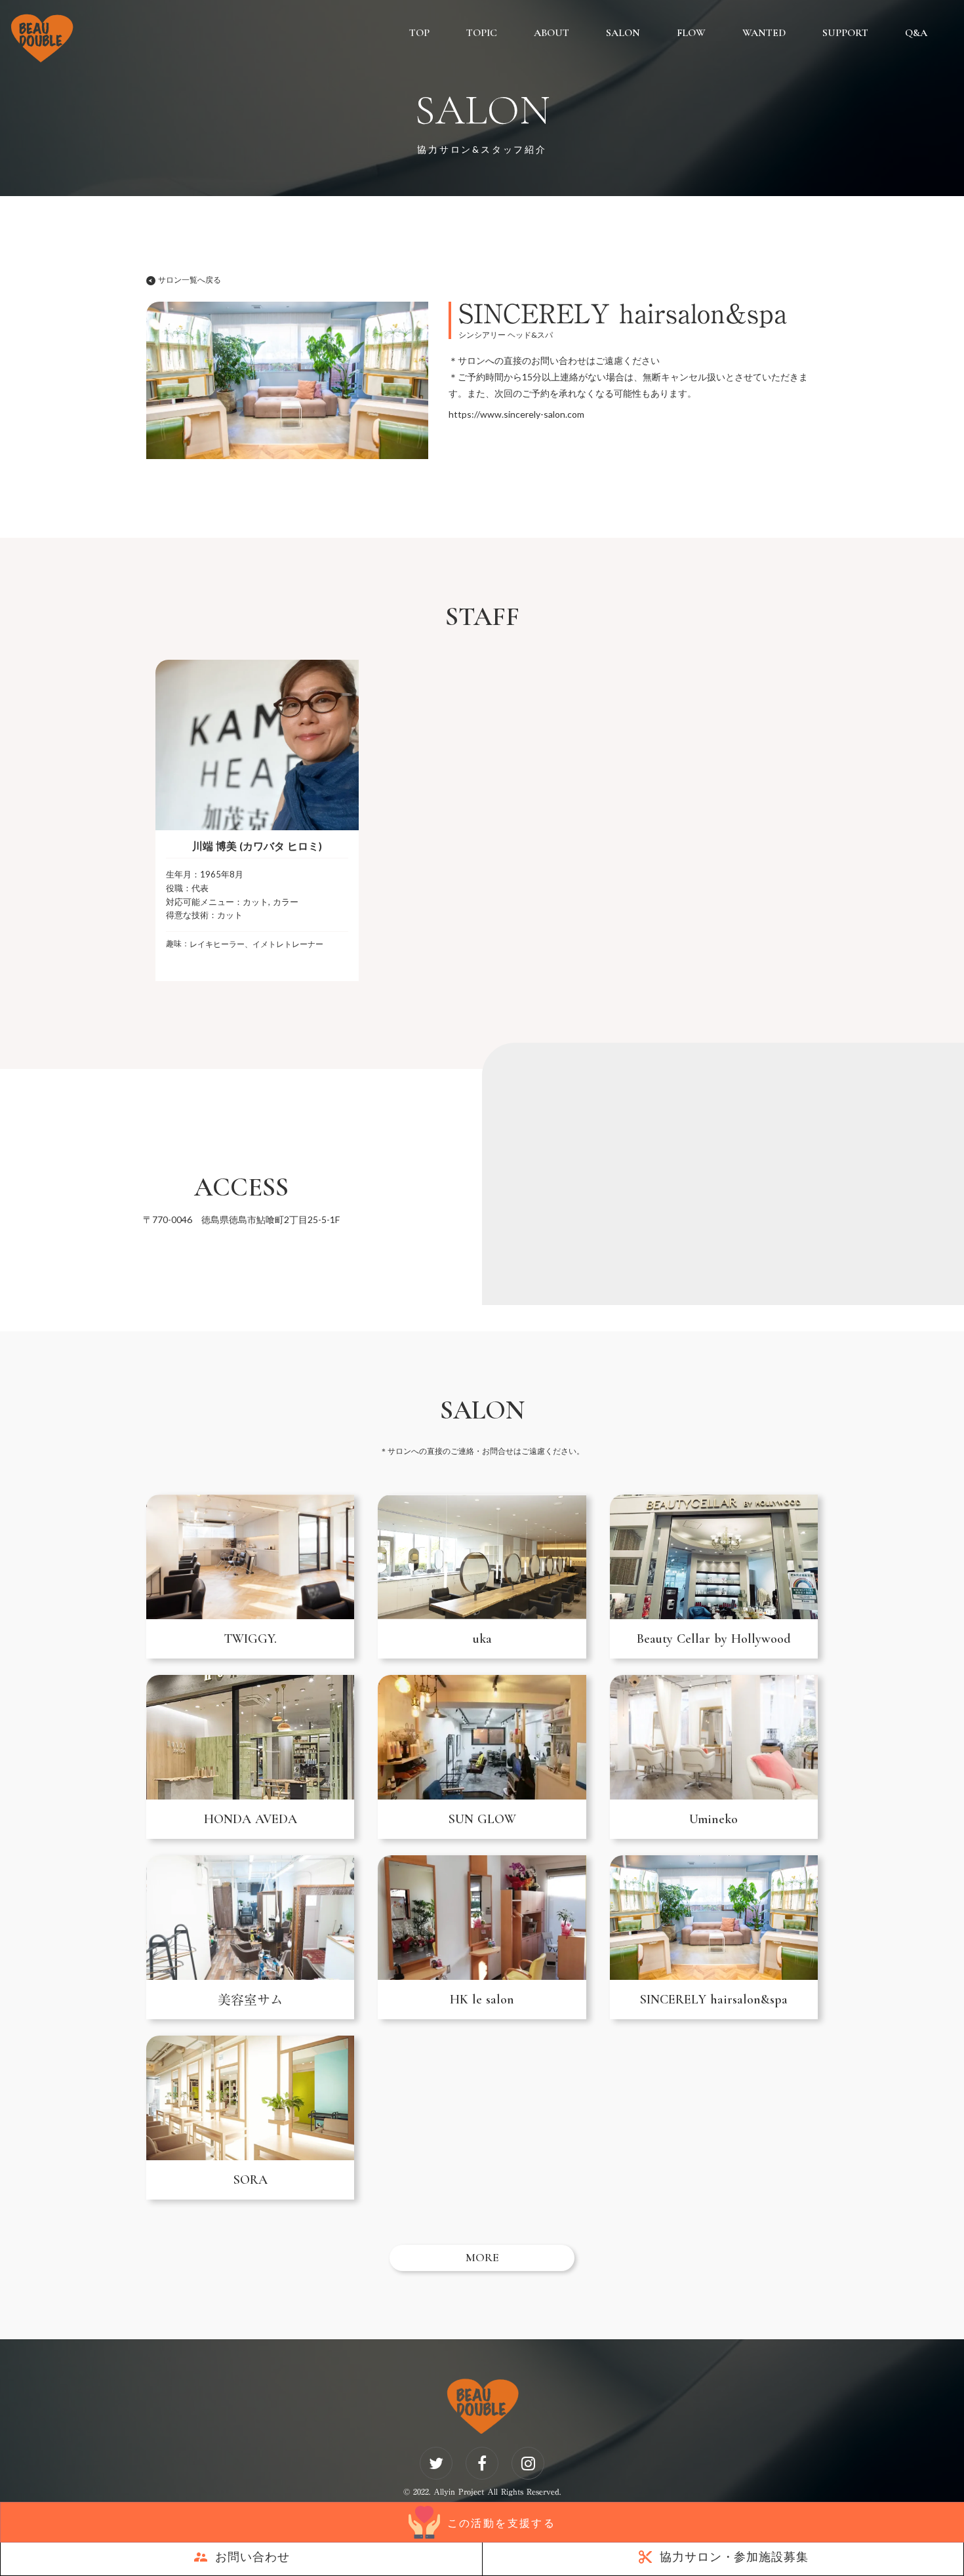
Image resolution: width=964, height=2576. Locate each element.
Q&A (916, 33)
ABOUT (552, 33)
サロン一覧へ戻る (190, 280)
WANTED (764, 33)
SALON (623, 33)
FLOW (691, 33)
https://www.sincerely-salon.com (516, 414)
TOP (419, 33)
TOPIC (482, 33)
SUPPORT (845, 33)
